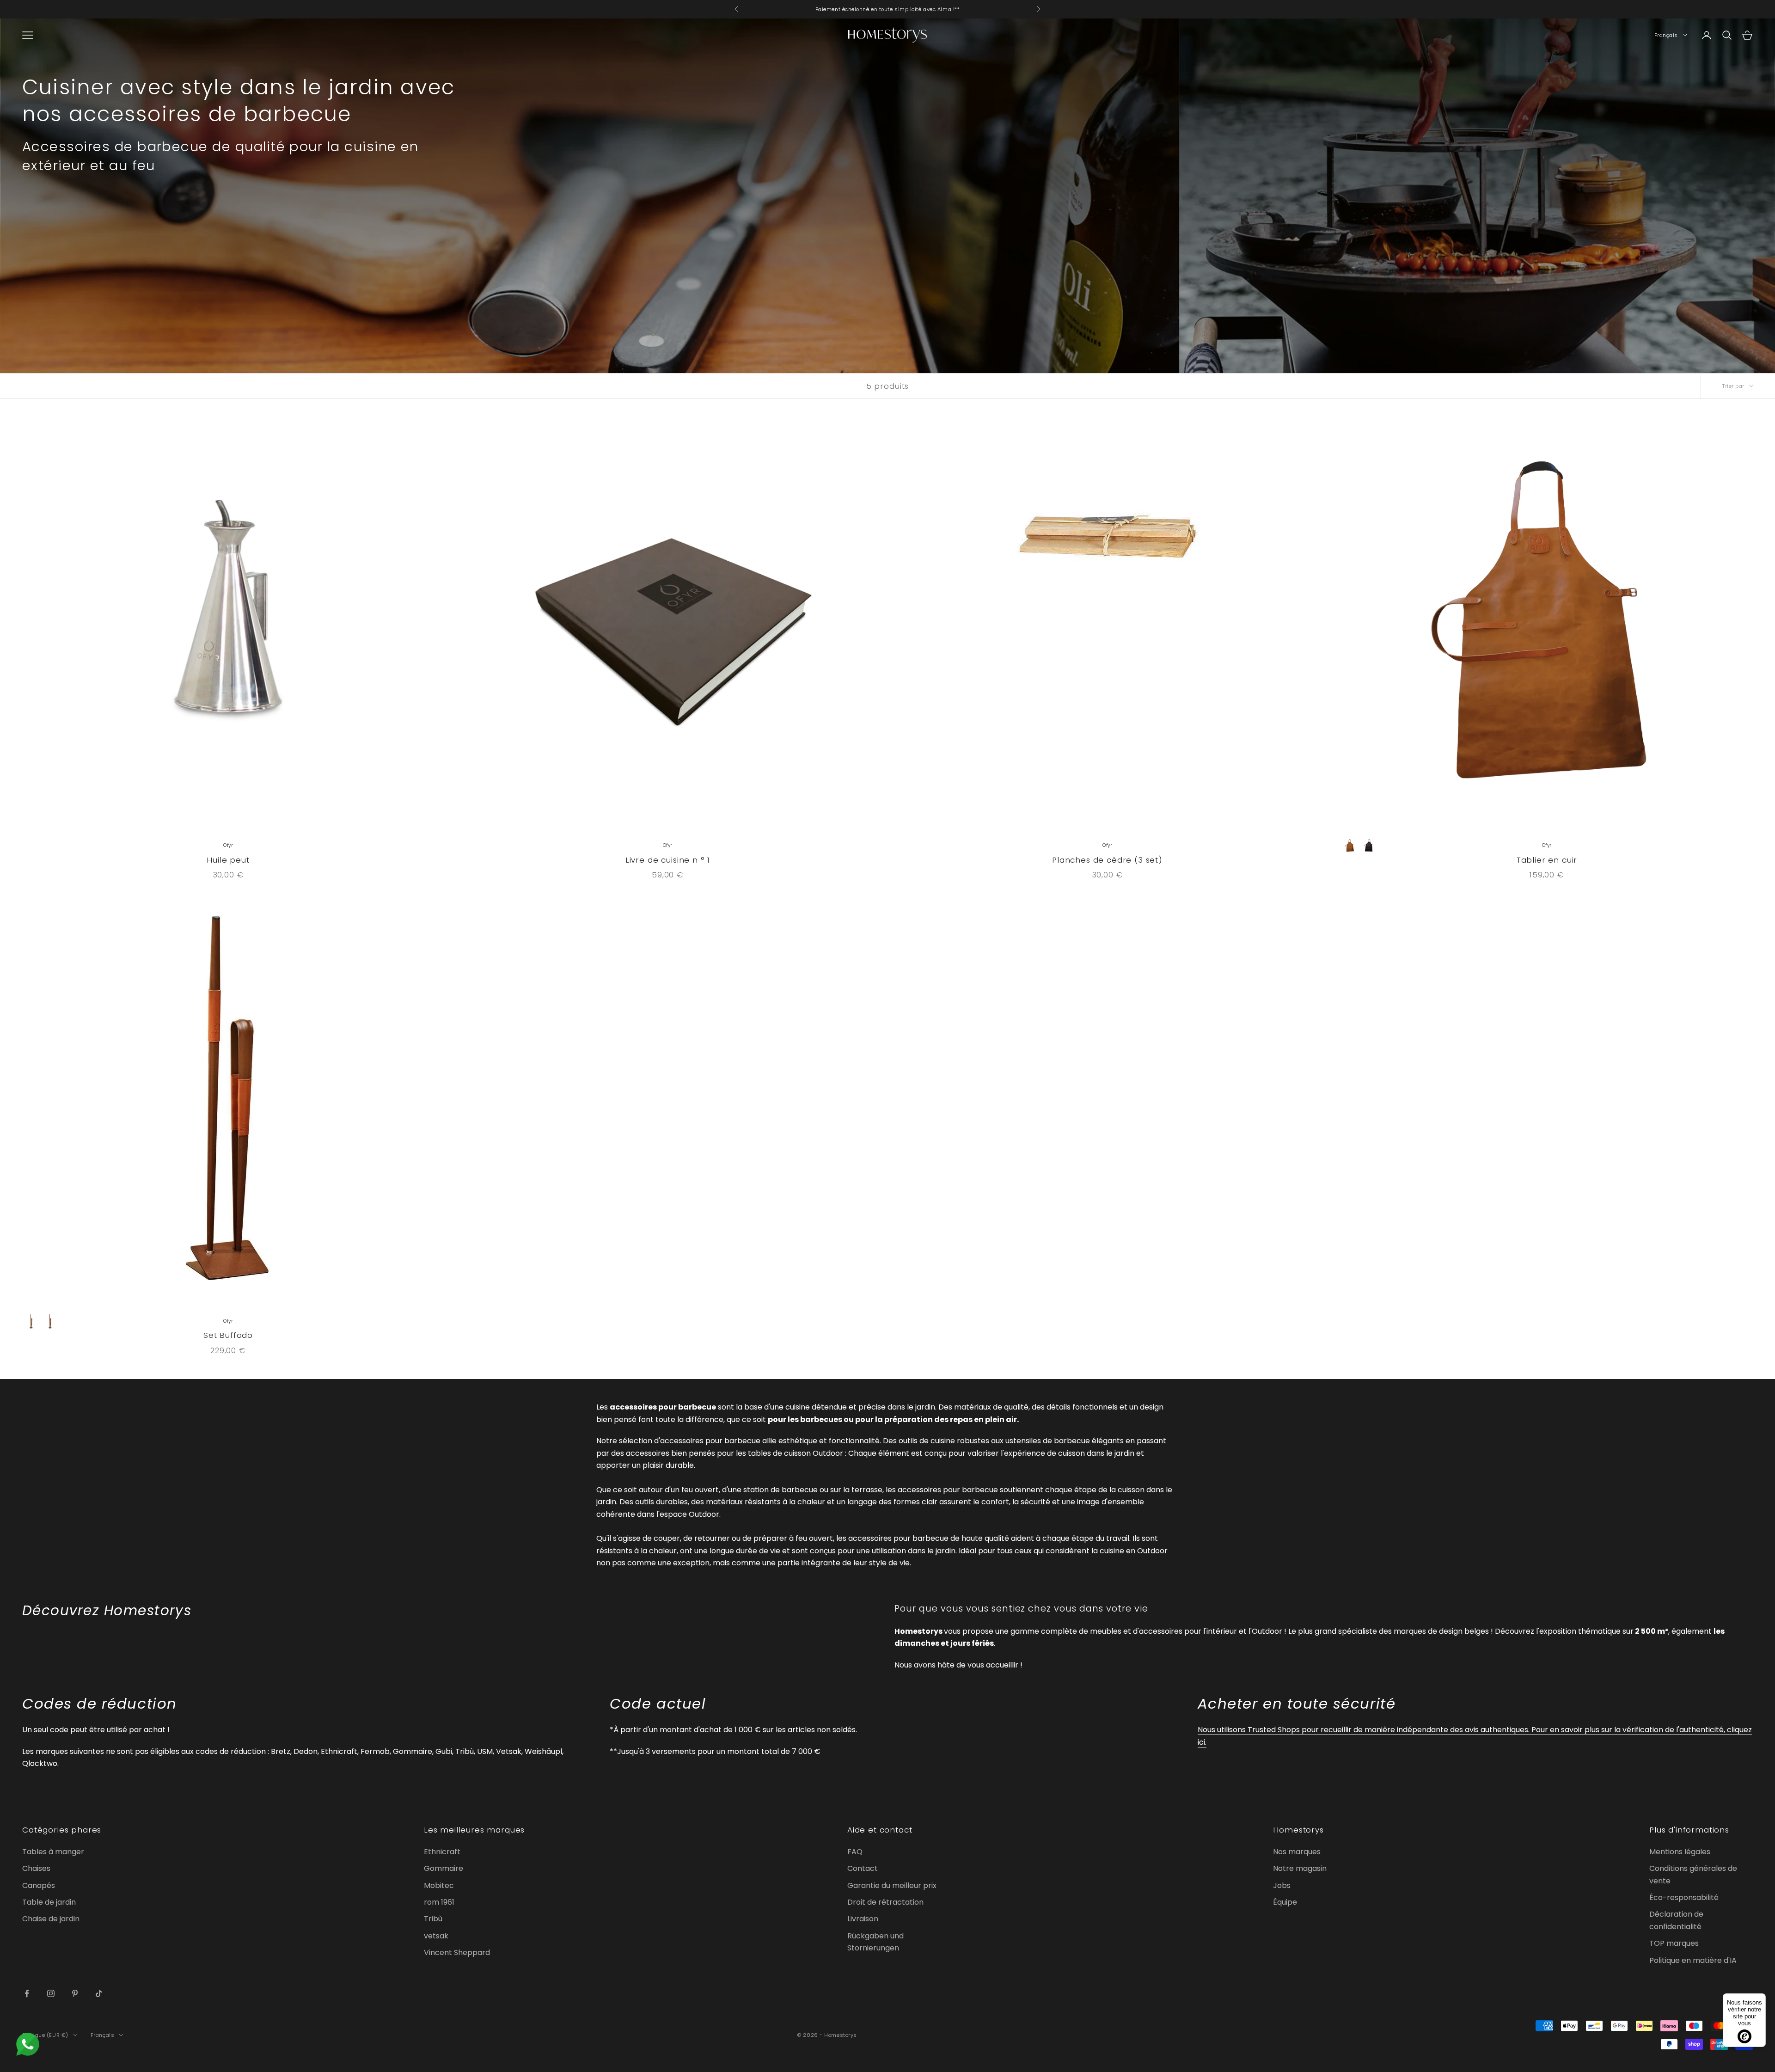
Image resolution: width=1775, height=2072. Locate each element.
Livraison (863, 1919)
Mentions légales (1680, 1852)
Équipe (1285, 1902)
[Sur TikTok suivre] (99, 1993)
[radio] (1350, 846)
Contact (863, 1868)
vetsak (436, 1936)
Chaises (36, 1868)
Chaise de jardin (51, 1919)
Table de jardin (49, 1902)
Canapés (39, 1885)
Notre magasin (1300, 1868)
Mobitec (439, 1885)
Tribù (433, 1919)
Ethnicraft (442, 1852)
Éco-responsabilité (1684, 1897)
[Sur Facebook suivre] (27, 1993)
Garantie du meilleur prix (892, 1885)
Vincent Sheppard (457, 1952)
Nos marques (1297, 1852)
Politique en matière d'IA (1693, 1960)
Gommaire (444, 1868)
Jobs (1282, 1885)
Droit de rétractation (885, 1902)
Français (1666, 35)
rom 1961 (439, 1902)
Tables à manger (53, 1852)
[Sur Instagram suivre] (51, 1993)
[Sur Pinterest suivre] (75, 1993)
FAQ (855, 1852)
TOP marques (1674, 1943)
